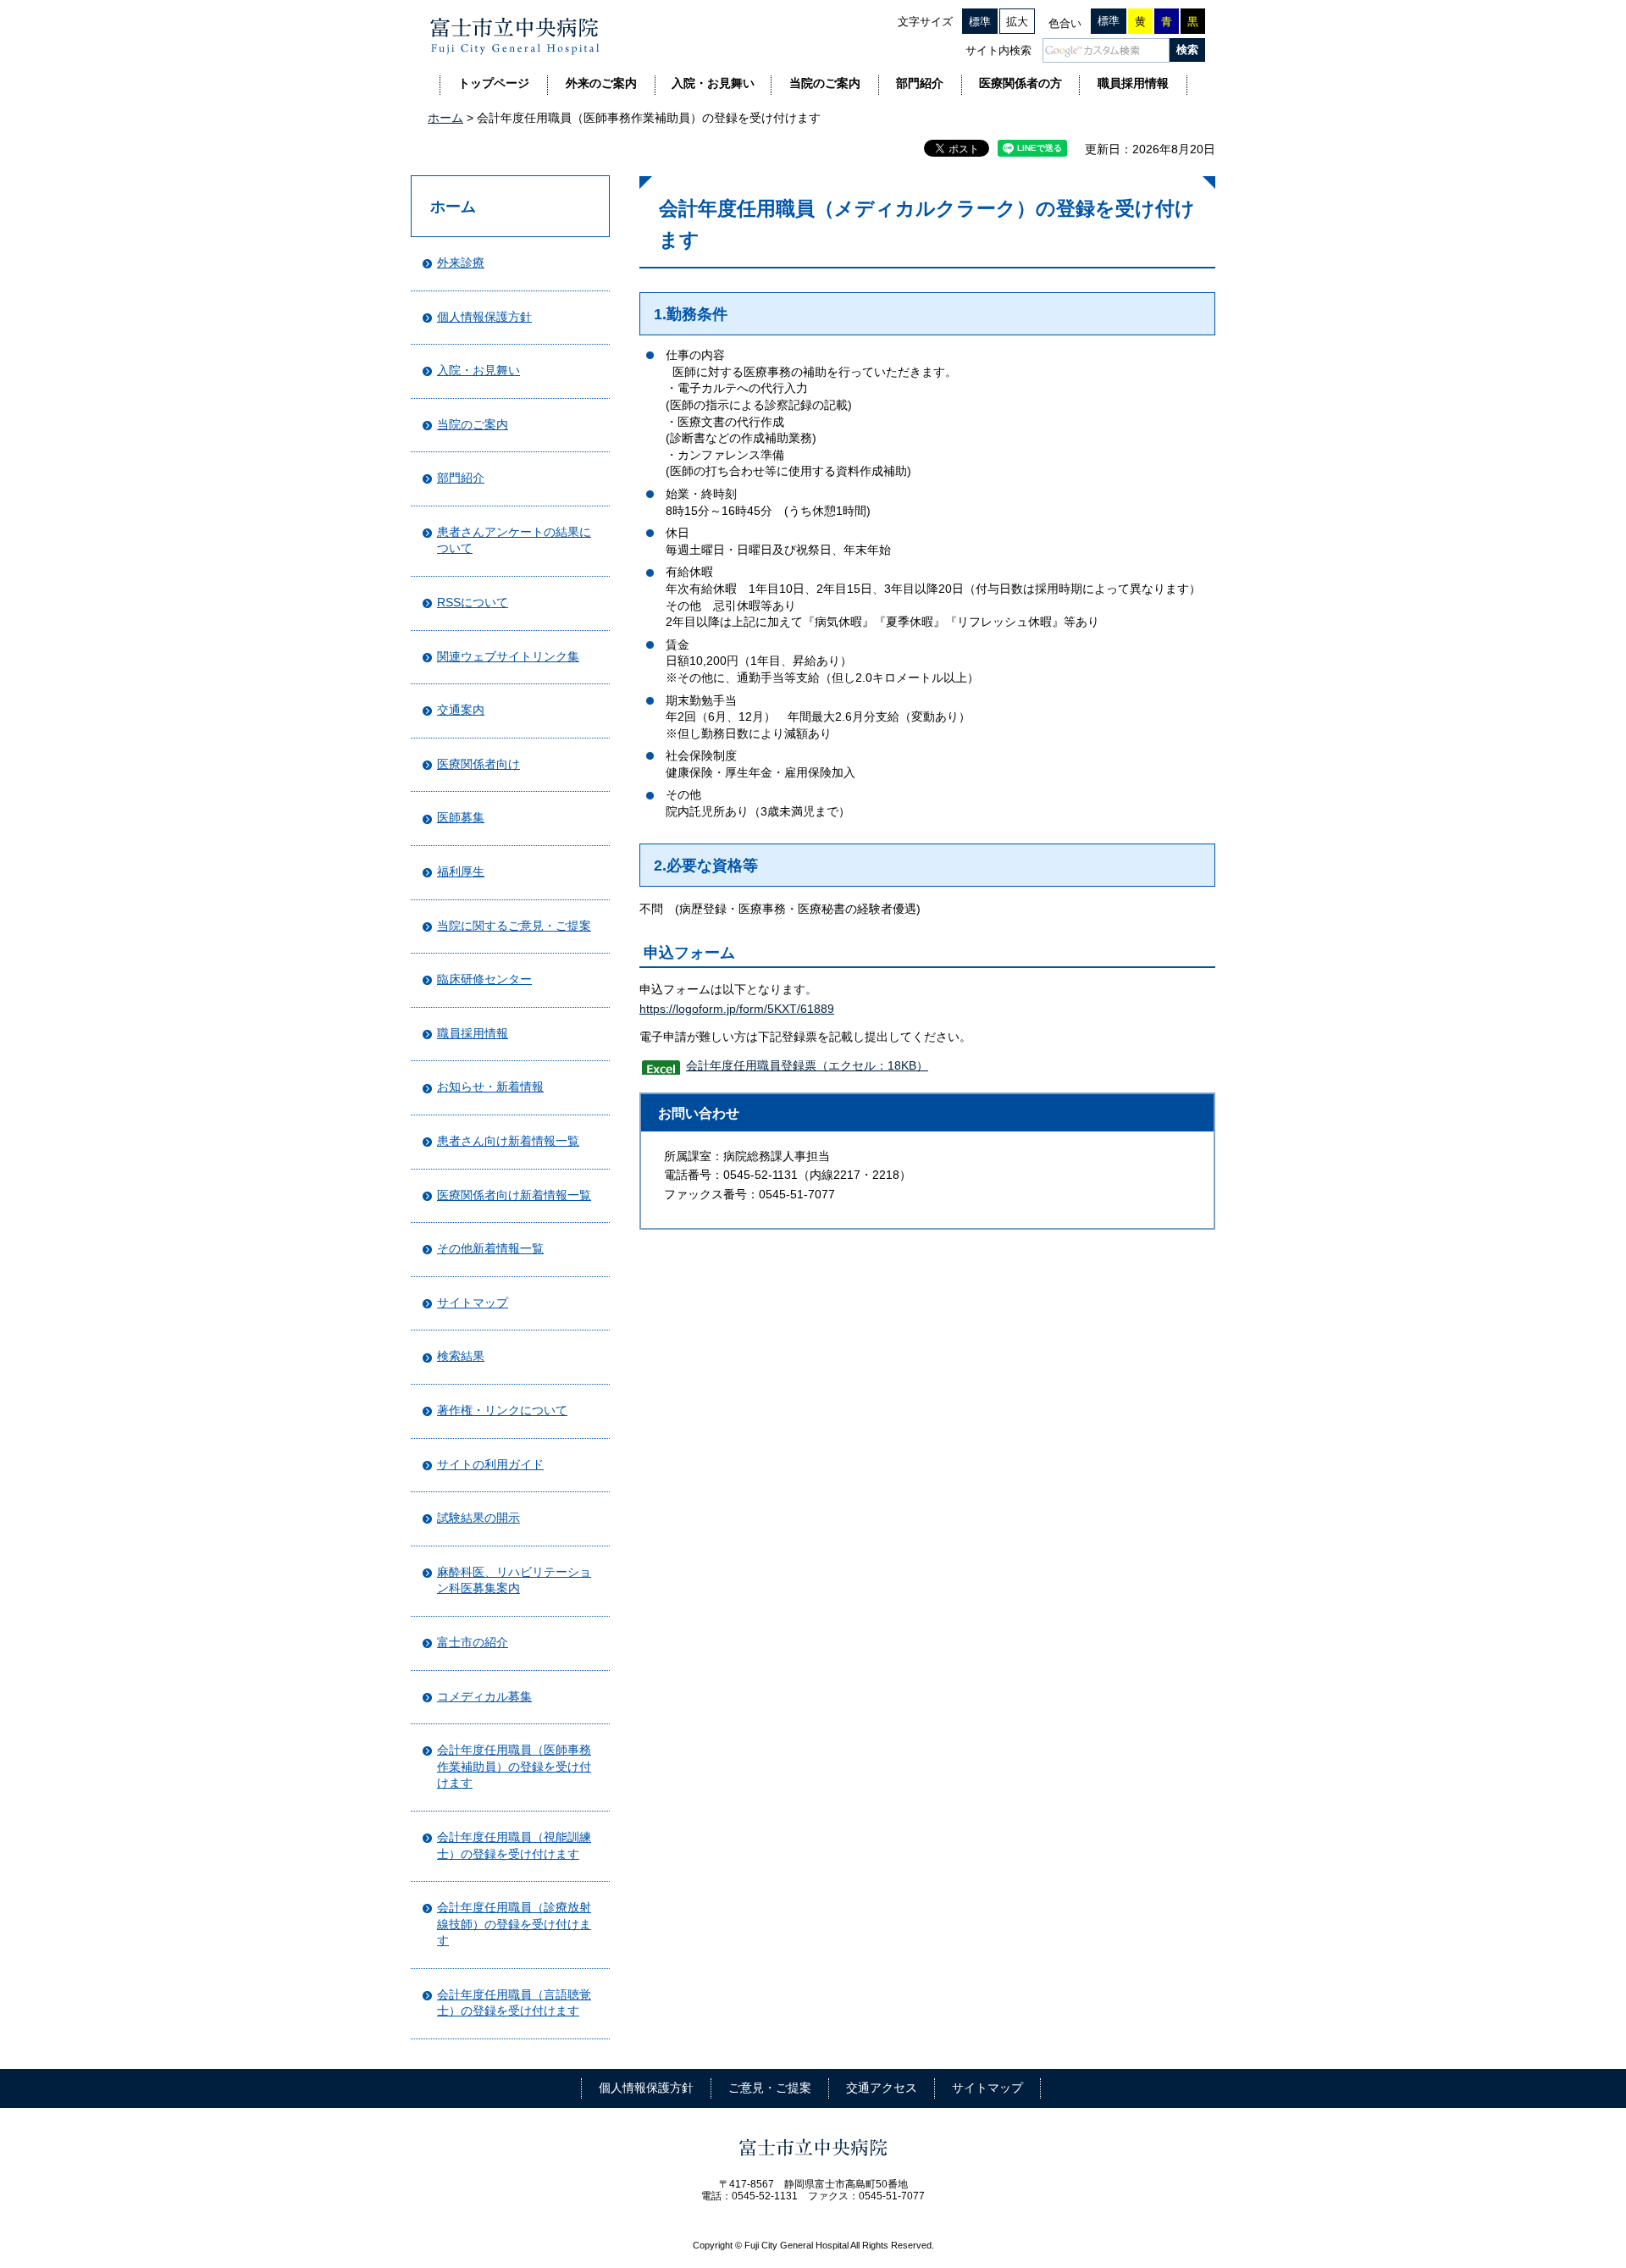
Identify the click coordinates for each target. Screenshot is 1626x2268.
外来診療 (461, 263)
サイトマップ (473, 1303)
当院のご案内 (473, 424)
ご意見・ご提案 (770, 2088)
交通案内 (461, 710)
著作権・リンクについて (502, 1410)
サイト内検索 (998, 50)
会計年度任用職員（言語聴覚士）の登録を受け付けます (514, 2003)
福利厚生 (461, 871)
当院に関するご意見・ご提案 (514, 926)
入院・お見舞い (478, 370)
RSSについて (473, 602)
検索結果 (461, 1356)
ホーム (445, 118)
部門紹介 (461, 478)
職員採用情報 (473, 1033)
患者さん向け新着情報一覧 (508, 1141)
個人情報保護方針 (484, 317)
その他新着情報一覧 (490, 1248)
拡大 (1017, 22)
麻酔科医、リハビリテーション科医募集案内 (514, 1580)
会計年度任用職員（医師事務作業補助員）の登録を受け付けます (514, 1766)
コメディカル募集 (484, 1696)
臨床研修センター (484, 979)
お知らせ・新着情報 (490, 1087)
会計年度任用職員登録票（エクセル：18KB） (807, 1065)
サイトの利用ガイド (490, 1464)
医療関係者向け (478, 764)
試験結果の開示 (478, 1518)
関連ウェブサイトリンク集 (508, 656)
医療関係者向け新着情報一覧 (514, 1195)
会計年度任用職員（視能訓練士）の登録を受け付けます (514, 1845)
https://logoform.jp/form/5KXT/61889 (737, 1009)
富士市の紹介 (473, 1642)
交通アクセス (882, 2088)
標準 (980, 22)
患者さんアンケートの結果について (514, 540)
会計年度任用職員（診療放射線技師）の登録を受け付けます (514, 1924)
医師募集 (461, 817)
